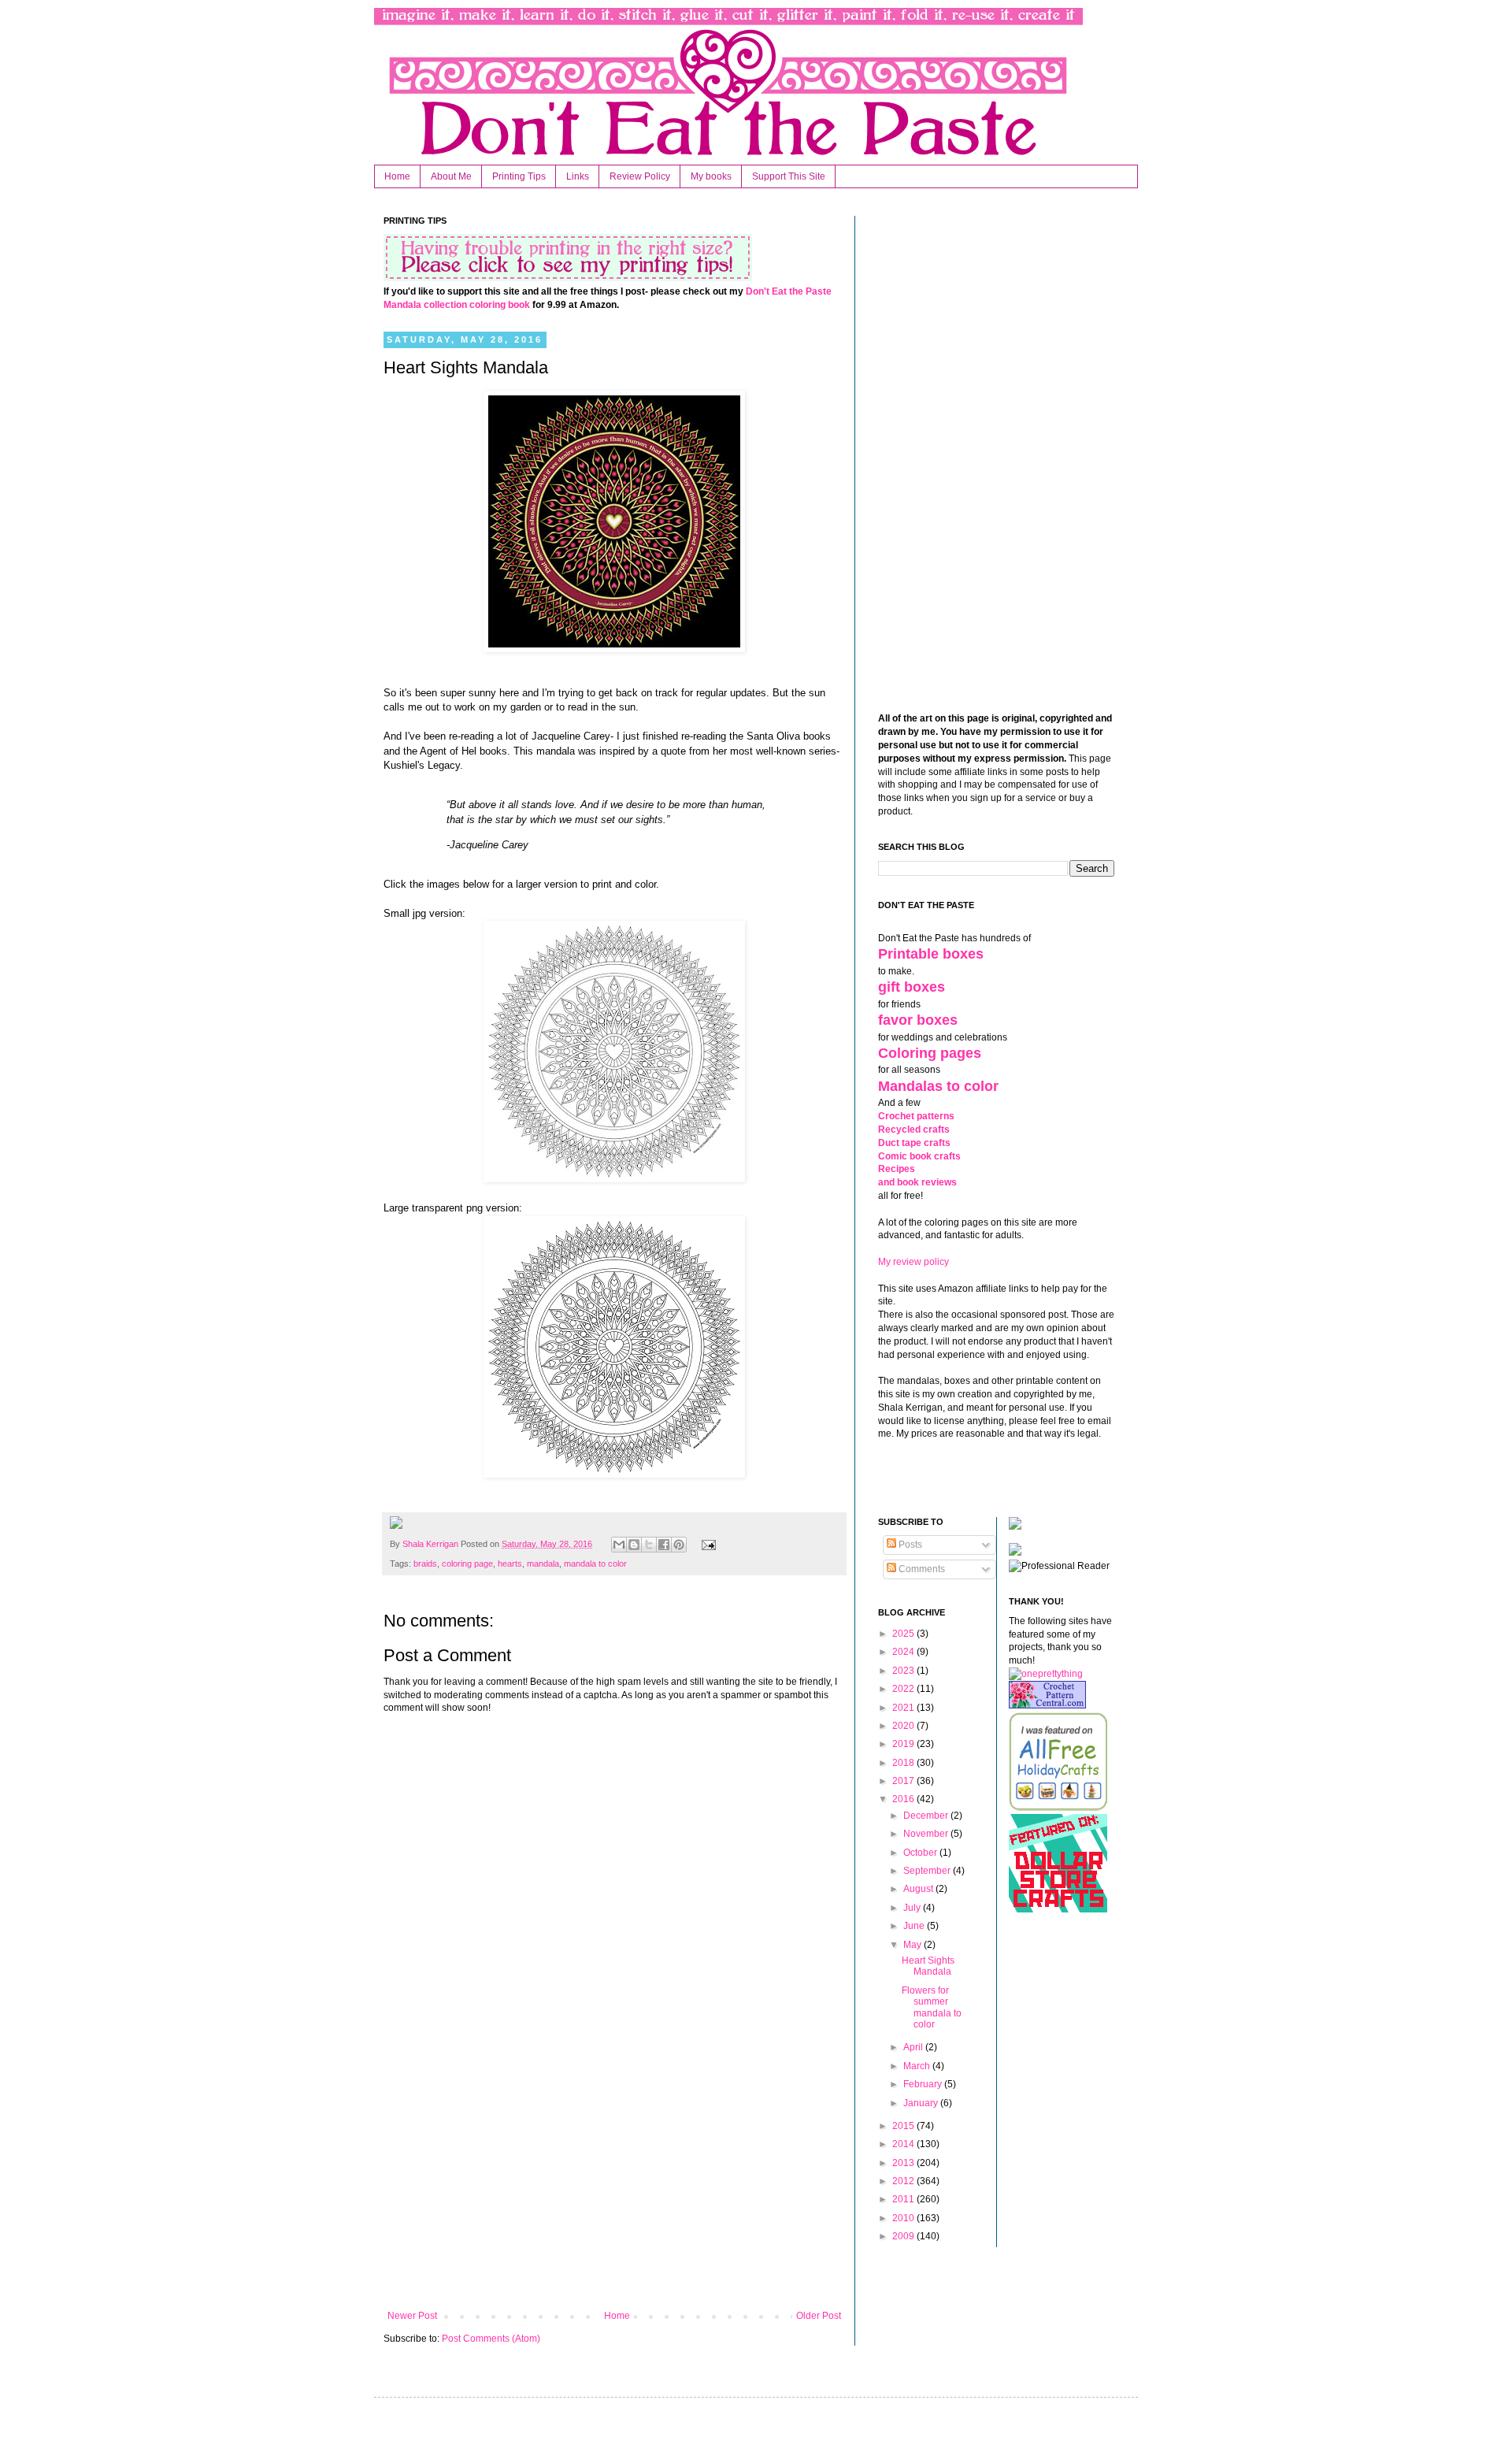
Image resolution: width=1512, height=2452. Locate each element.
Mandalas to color (938, 1086)
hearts (510, 1564)
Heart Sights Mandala (928, 1966)
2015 (904, 2126)
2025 (904, 1634)
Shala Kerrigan (432, 1544)
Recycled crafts (914, 1130)
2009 (904, 2236)
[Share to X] (649, 1545)
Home (397, 176)
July (913, 1908)
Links (578, 176)
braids (425, 1564)
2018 (904, 1763)
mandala (543, 1564)
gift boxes (912, 987)
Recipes (897, 1169)
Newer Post (412, 2316)
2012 (904, 2181)
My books (711, 176)
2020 (904, 1726)
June (915, 1926)
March (918, 2066)
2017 (904, 1781)
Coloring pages (930, 1053)
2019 (904, 1744)
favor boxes (918, 1020)
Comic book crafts (919, 1156)
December (927, 1816)
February (924, 2084)
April (914, 2047)
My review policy (913, 1262)
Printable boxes (931, 954)
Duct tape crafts (914, 1143)
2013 (904, 2163)
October (921, 1853)
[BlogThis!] (634, 1545)
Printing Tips (519, 176)
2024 (904, 1652)
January (922, 2103)
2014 (904, 2144)
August (919, 1889)
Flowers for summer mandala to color (932, 2007)
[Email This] (619, 1545)
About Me (451, 176)
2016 (904, 1799)
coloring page (467, 1564)
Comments (921, 1569)
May (913, 1945)
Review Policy (640, 176)
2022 (904, 1689)
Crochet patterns (916, 1116)
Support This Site (789, 176)
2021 (904, 1708)
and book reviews (917, 1182)
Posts (909, 1545)
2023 (904, 1671)
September (928, 1871)
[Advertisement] (614, 2180)
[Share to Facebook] (664, 1545)
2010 (904, 2218)
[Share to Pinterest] (679, 1545)
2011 (904, 2199)
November (927, 1834)
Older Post (819, 2316)
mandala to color (595, 1564)
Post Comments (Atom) (491, 2339)
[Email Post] (706, 1544)
